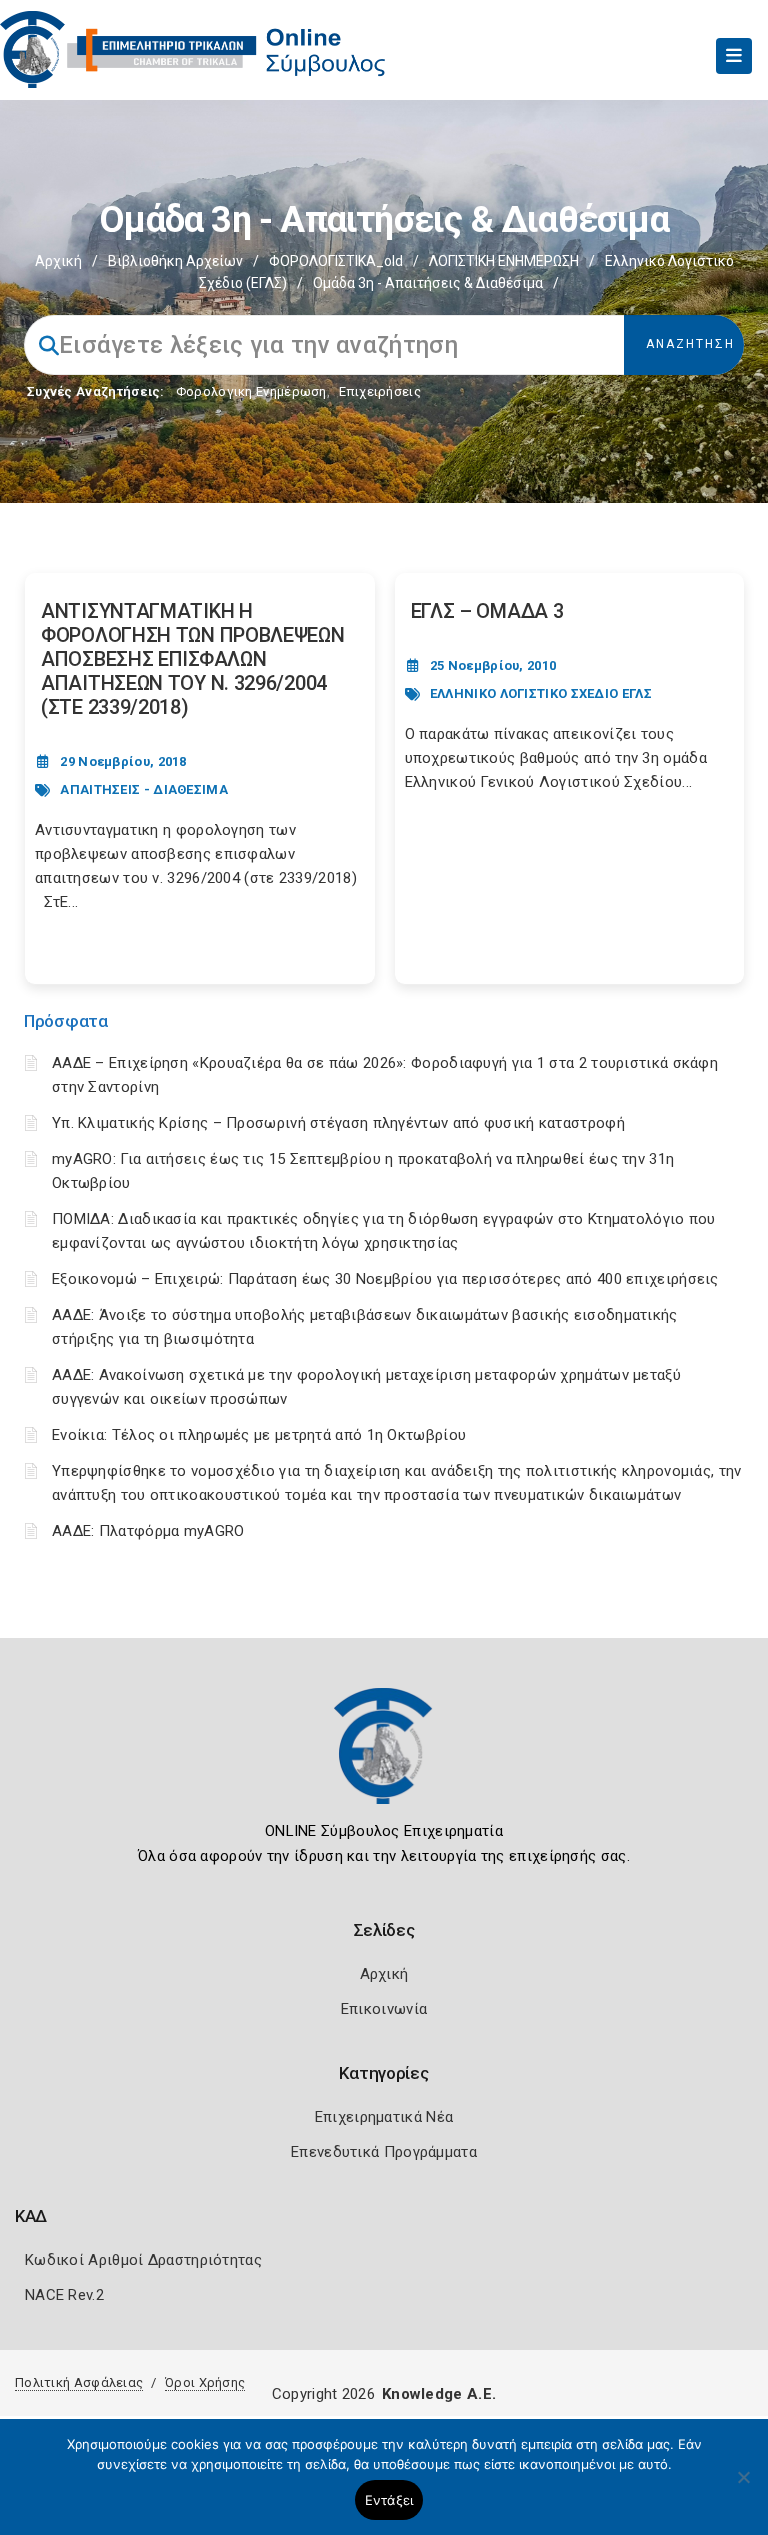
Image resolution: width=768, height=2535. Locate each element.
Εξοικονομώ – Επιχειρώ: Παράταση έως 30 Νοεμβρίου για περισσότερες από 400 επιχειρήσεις (385, 1279)
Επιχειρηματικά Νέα (384, 2117)
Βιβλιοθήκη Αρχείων (175, 261)
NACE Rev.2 (64, 2295)
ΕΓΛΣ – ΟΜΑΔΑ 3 (487, 611)
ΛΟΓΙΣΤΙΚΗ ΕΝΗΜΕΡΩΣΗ (504, 261)
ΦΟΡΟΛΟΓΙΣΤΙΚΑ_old (336, 261)
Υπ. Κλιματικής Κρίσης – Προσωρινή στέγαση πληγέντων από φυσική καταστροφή (338, 1123)
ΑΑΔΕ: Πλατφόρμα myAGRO (148, 1531)
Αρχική (58, 261)
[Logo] (384, 1761)
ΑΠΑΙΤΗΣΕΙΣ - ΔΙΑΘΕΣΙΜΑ (144, 789)
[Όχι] (743, 2487)
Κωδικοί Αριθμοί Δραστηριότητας (143, 2260)
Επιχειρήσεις (380, 391)
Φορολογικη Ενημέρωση (251, 391)
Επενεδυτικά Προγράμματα (384, 2152)
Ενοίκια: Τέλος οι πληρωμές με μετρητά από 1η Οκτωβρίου (259, 1435)
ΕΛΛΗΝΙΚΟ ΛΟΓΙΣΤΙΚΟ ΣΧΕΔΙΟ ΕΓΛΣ (541, 693)
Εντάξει (389, 2500)
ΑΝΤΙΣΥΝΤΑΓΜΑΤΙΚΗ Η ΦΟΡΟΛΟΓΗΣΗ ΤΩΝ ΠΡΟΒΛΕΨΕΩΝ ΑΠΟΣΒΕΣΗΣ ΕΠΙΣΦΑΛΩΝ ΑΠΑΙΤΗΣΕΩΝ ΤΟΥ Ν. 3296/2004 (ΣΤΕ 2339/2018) (193, 659)
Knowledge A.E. (439, 2394)
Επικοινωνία (384, 2009)
